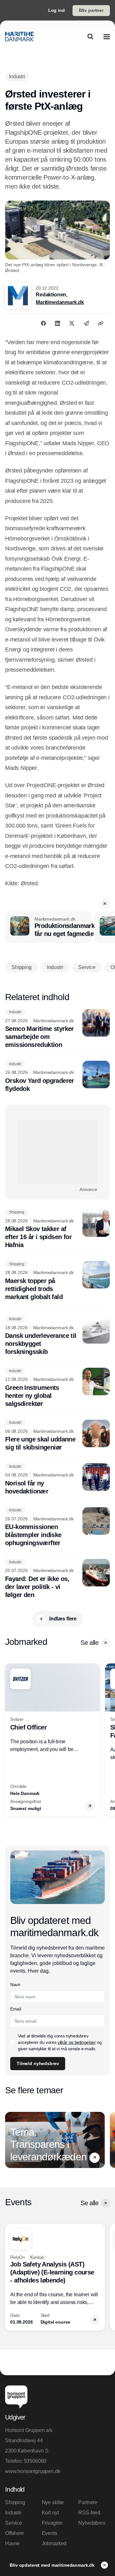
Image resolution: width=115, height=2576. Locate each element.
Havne (12, 2543)
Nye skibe (53, 2502)
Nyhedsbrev (92, 2523)
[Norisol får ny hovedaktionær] (57, 1479)
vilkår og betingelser (77, 2042)
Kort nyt (50, 2513)
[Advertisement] (57, 1152)
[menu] (107, 37)
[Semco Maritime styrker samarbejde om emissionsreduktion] (57, 1029)
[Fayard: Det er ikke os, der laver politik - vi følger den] (57, 1579)
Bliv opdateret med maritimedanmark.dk (53, 2565)
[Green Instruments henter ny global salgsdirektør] (57, 1388)
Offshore (15, 2533)
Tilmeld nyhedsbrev (38, 2063)
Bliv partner (91, 10)
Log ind (57, 10)
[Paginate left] (10, 1740)
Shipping (15, 2502)
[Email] (86, 323)
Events (50, 2533)
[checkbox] (13, 2042)
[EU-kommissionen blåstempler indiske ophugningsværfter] (57, 1527)
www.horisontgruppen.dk (33, 2471)
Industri (13, 2513)
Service (14, 2523)
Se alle (89, 1643)
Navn (15, 1985)
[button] (105, 904)
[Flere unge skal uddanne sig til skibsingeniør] (57, 1436)
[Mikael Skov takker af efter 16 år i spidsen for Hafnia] (57, 1229)
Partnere (88, 2502)
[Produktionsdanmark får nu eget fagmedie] (49, 927)
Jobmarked (54, 2543)
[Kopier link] (101, 323)
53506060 (35, 2461)
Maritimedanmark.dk (60, 302)
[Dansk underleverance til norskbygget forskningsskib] (57, 1336)
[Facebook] (43, 323)
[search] (90, 37)
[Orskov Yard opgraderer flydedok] (57, 1077)
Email (15, 2009)
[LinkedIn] (57, 323)
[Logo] (19, 37)
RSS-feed (89, 2513)
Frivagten (52, 2523)
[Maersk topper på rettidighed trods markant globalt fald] (57, 1281)
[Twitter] (72, 323)
